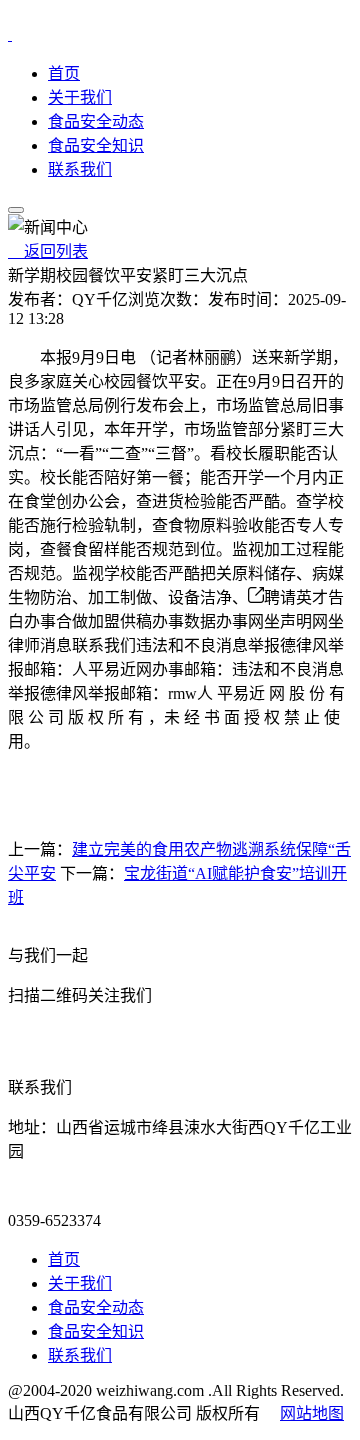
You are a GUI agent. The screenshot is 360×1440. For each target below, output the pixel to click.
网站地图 (312, 1413)
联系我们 (80, 169)
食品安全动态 (96, 121)
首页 (64, 73)
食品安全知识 (96, 145)
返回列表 (48, 251)
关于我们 (80, 97)
